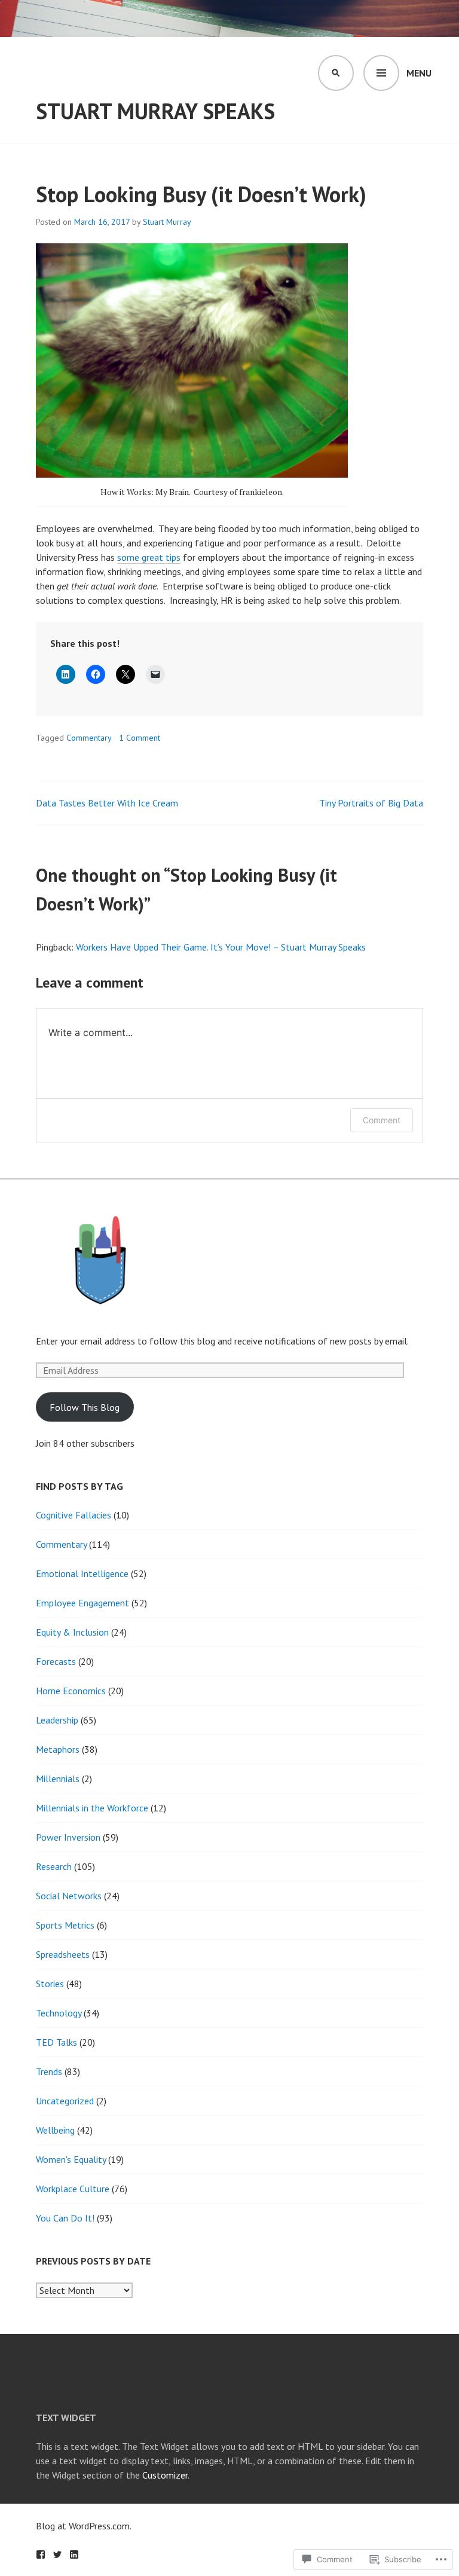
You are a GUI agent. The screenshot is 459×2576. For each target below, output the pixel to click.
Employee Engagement (82, 1603)
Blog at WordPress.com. (84, 2526)
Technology (59, 2013)
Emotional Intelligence (82, 1573)
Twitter (57, 2554)
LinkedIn (74, 2554)
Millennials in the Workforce (92, 1808)
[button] (100, 1260)
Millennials (58, 1779)
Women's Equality (71, 2159)
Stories (50, 1984)
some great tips (149, 557)
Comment (382, 1120)
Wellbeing (55, 2130)
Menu (419, 73)
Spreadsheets (63, 1954)
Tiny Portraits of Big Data (371, 803)
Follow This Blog (85, 1407)
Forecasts (56, 1661)
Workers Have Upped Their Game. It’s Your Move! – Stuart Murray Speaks (221, 947)
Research (54, 1866)
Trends (49, 2071)
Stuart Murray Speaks (155, 111)
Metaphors (58, 1749)
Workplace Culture (73, 2189)
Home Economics (71, 1691)
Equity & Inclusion (72, 1632)
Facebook (41, 2554)
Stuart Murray (167, 222)
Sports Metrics (65, 1925)
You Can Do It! (65, 2218)
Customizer (165, 2475)
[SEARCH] (336, 73)
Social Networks (69, 1896)
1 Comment (140, 738)
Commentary (89, 738)
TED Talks (56, 2042)
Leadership (57, 1720)
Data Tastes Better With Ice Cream (107, 803)
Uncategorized (65, 2101)
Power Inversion (68, 1837)
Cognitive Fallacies (74, 1515)
